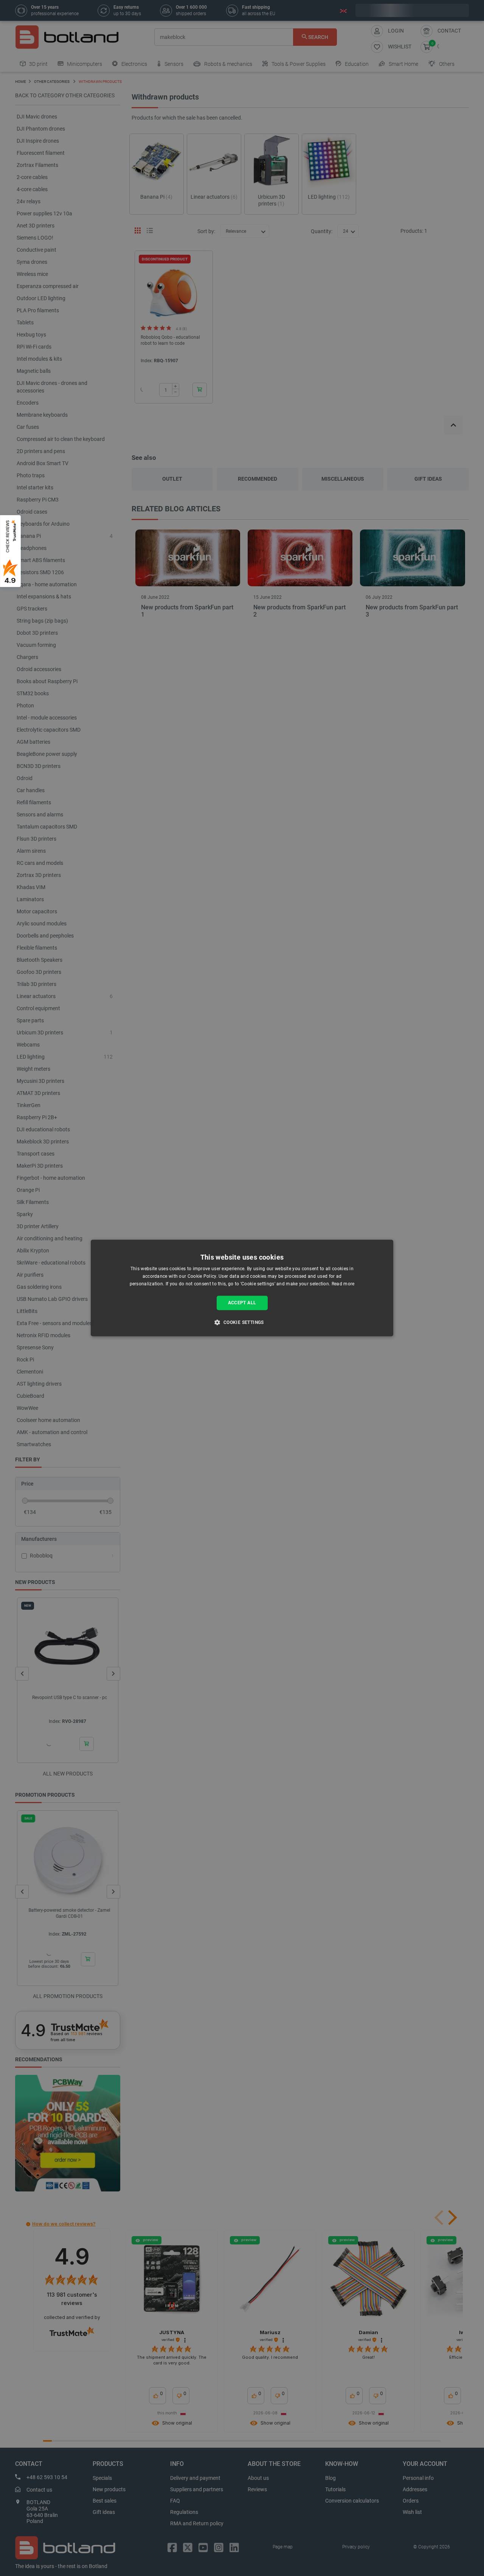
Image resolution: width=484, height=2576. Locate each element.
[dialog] (242, 1288)
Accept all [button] (242, 1303)
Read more (343, 1284)
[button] (242, 1322)
